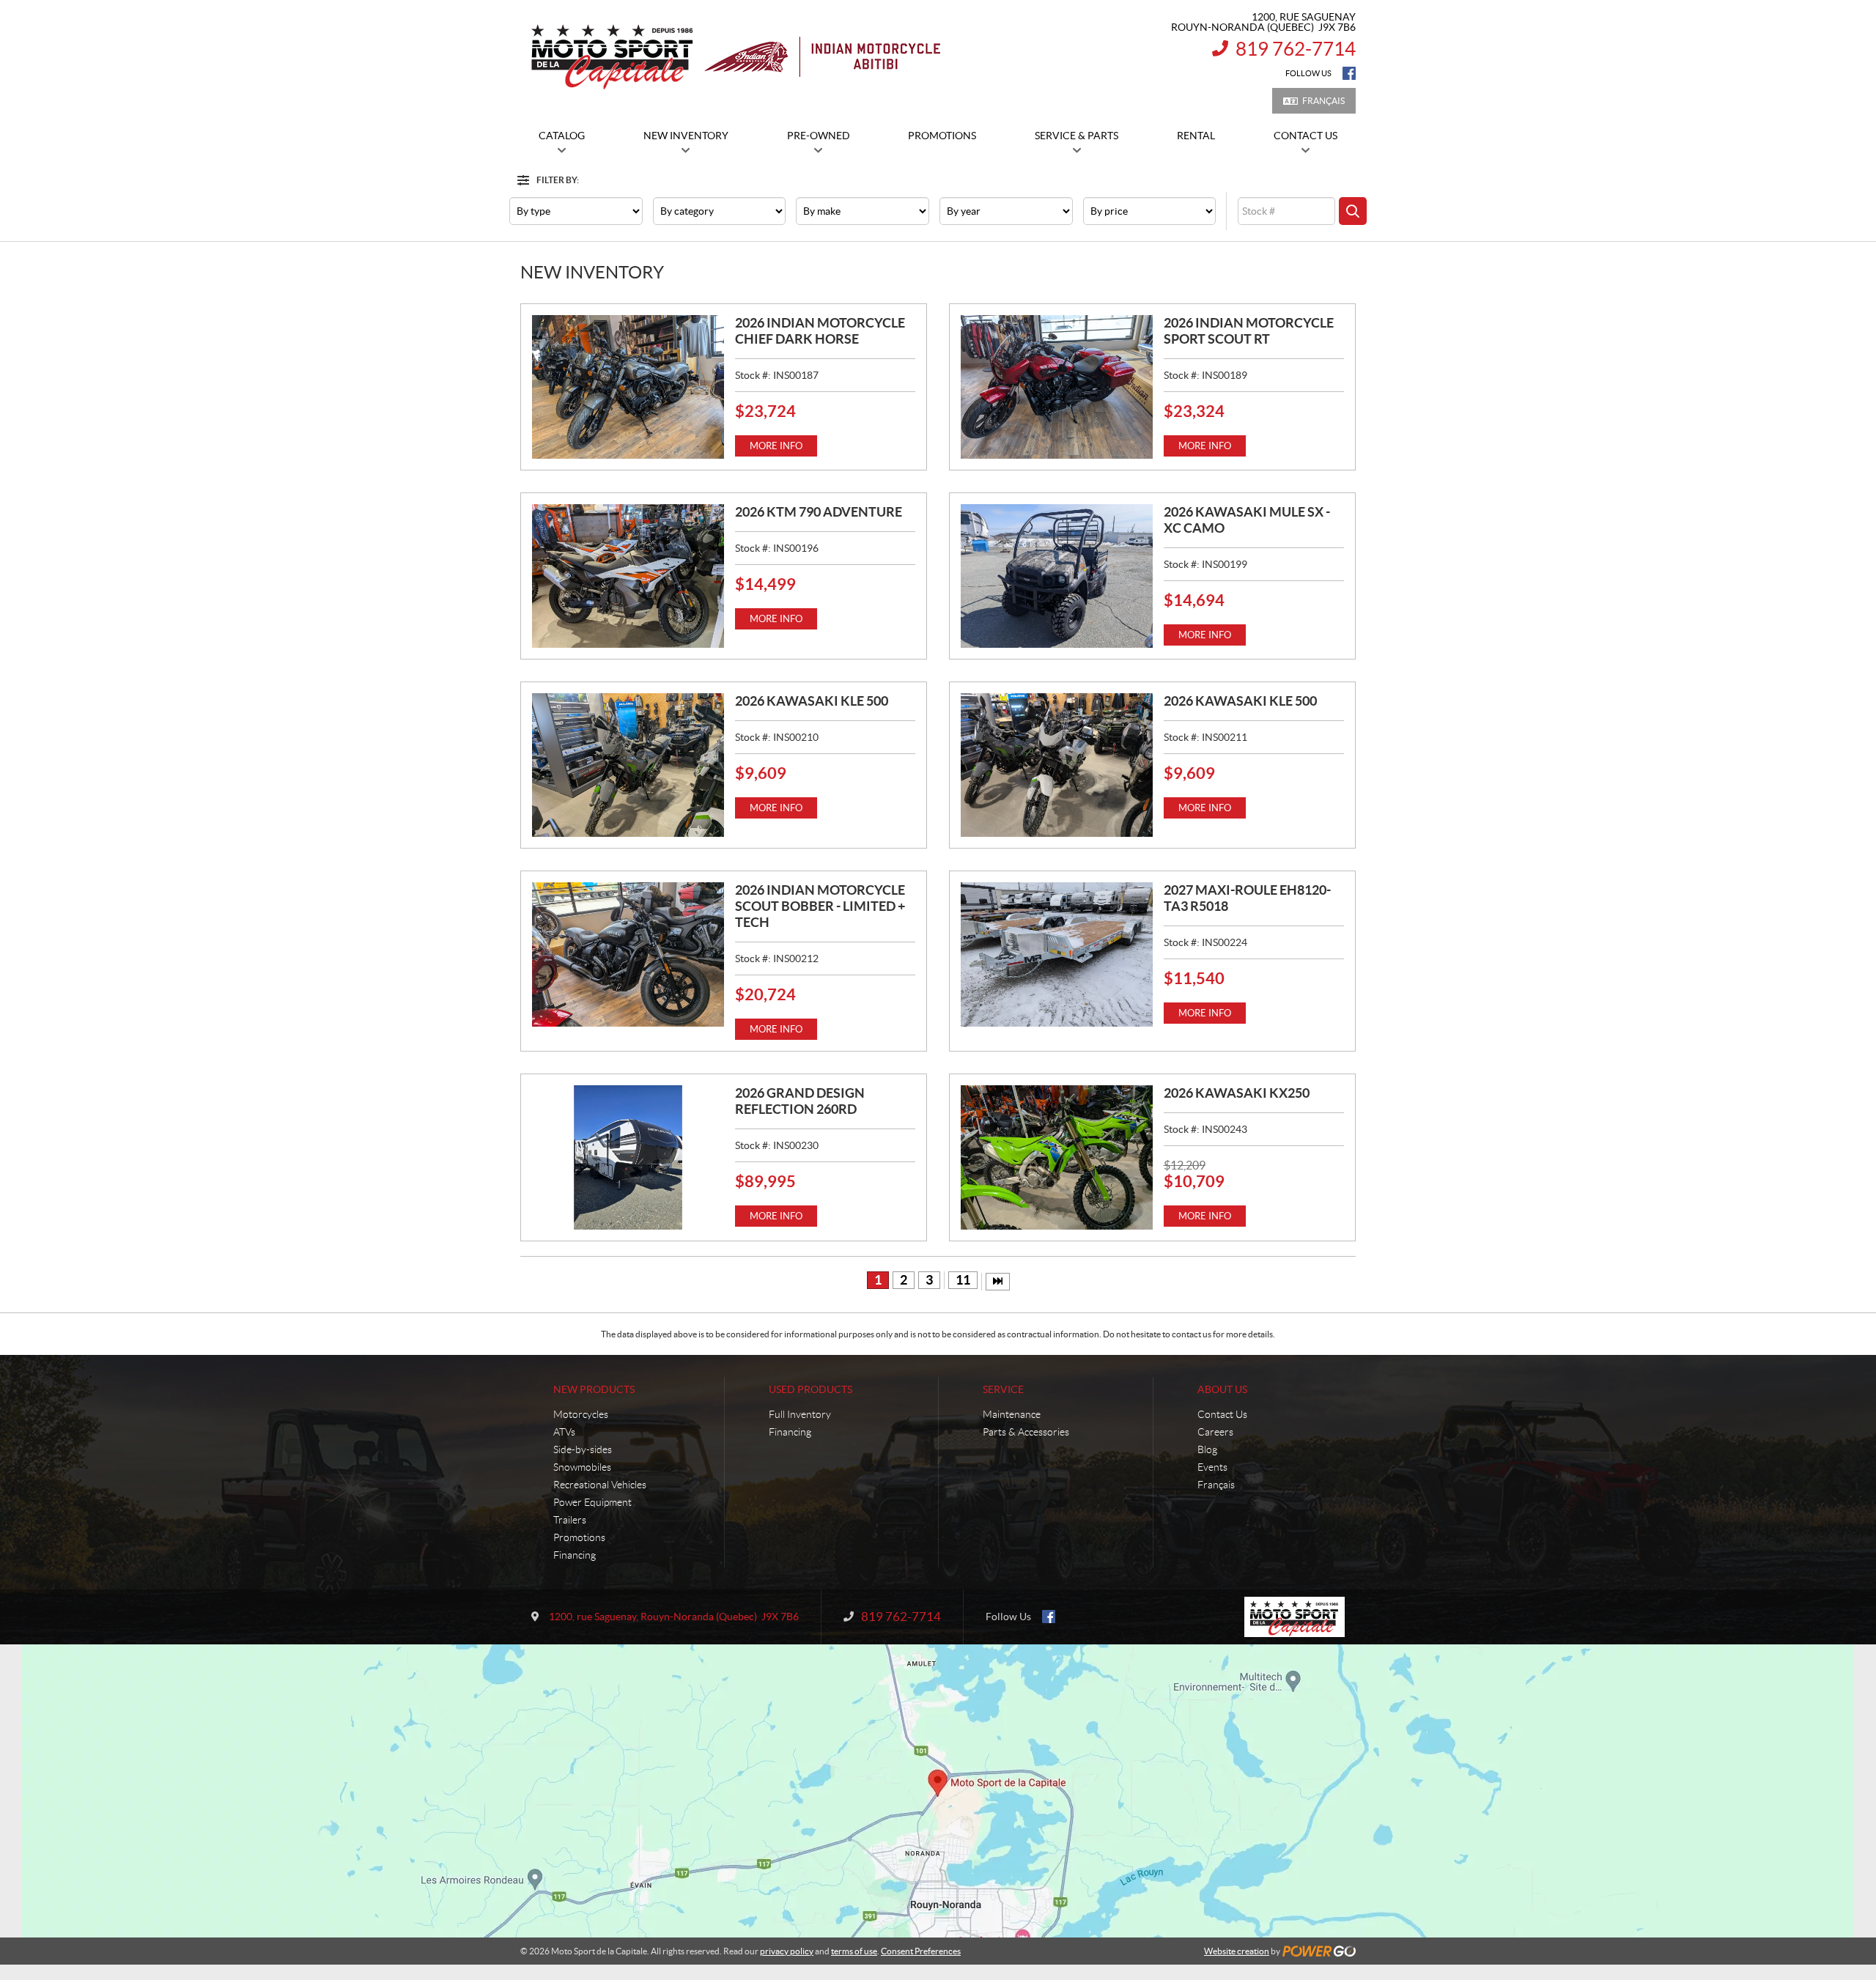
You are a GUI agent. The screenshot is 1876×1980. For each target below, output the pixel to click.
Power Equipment (592, 1502)
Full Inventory (800, 1414)
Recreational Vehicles (600, 1485)
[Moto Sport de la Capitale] (735, 57)
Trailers (570, 1520)
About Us (1222, 1389)
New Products (594, 1389)
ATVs (564, 1432)
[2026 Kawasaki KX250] (1057, 1157)
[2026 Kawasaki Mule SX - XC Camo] (1057, 576)
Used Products (810, 1389)
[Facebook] (1349, 73)
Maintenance (1012, 1414)
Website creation (1237, 1951)
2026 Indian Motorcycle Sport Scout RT (1249, 331)
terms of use (854, 1951)
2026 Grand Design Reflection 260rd (800, 1101)
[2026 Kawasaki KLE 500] (628, 765)
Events (1212, 1467)
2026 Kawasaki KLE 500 (812, 701)
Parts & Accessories (1026, 1432)
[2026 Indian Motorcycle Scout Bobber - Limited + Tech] (628, 954)
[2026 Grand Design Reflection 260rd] (628, 1157)
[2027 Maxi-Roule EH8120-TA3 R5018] (1057, 954)
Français (1323, 101)
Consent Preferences (921, 1951)
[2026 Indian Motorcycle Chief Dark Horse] (628, 387)
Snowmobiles (582, 1467)
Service (1003, 1389)
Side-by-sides (583, 1449)
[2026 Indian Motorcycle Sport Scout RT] (1057, 387)
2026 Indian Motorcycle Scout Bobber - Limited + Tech (820, 906)
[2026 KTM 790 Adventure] (628, 576)
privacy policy (787, 1951)
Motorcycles (581, 1414)
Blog (1207, 1449)
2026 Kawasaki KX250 (1237, 1093)
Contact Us (1222, 1414)
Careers (1215, 1432)
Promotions (579, 1537)
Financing (575, 1555)
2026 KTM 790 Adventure (819, 512)
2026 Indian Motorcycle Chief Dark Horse (820, 331)
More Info (776, 446)
